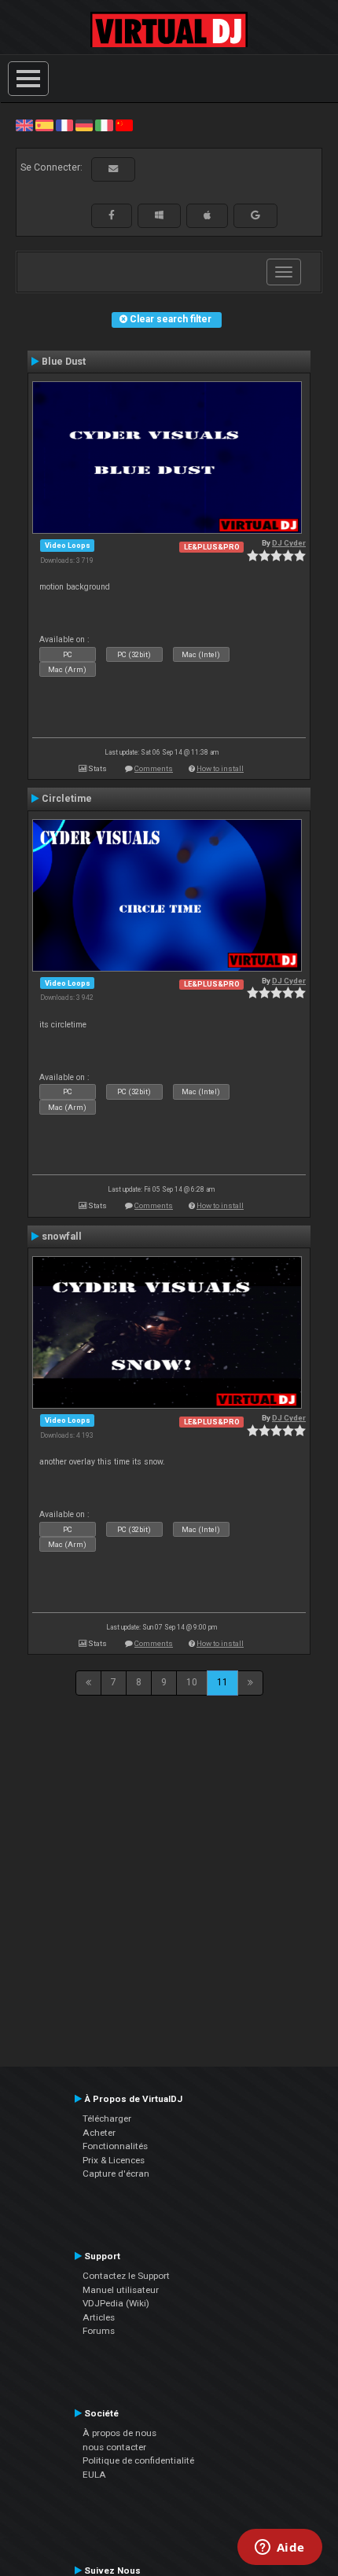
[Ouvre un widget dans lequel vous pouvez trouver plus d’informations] (279, 2548)
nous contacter (114, 2447)
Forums (99, 2331)
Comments (154, 768)
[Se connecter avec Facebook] (112, 215)
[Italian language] (104, 125)
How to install (220, 768)
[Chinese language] (124, 125)
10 (192, 1682)
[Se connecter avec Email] (113, 169)
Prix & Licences (114, 2160)
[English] (24, 125)
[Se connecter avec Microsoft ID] (159, 215)
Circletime (67, 799)
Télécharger (107, 2118)
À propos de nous (119, 2433)
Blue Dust (64, 362)
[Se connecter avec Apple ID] (207, 215)
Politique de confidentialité (138, 2460)
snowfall (62, 1237)
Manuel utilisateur (121, 2290)
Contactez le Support (126, 2276)
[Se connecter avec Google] (255, 215)
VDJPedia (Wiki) (116, 2303)
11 (222, 1682)
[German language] (84, 125)
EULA (94, 2475)
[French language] (64, 125)
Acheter (99, 2133)
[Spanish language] (44, 125)
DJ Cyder (289, 543)
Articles (99, 2317)
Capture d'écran (116, 2174)
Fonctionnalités (115, 2146)
